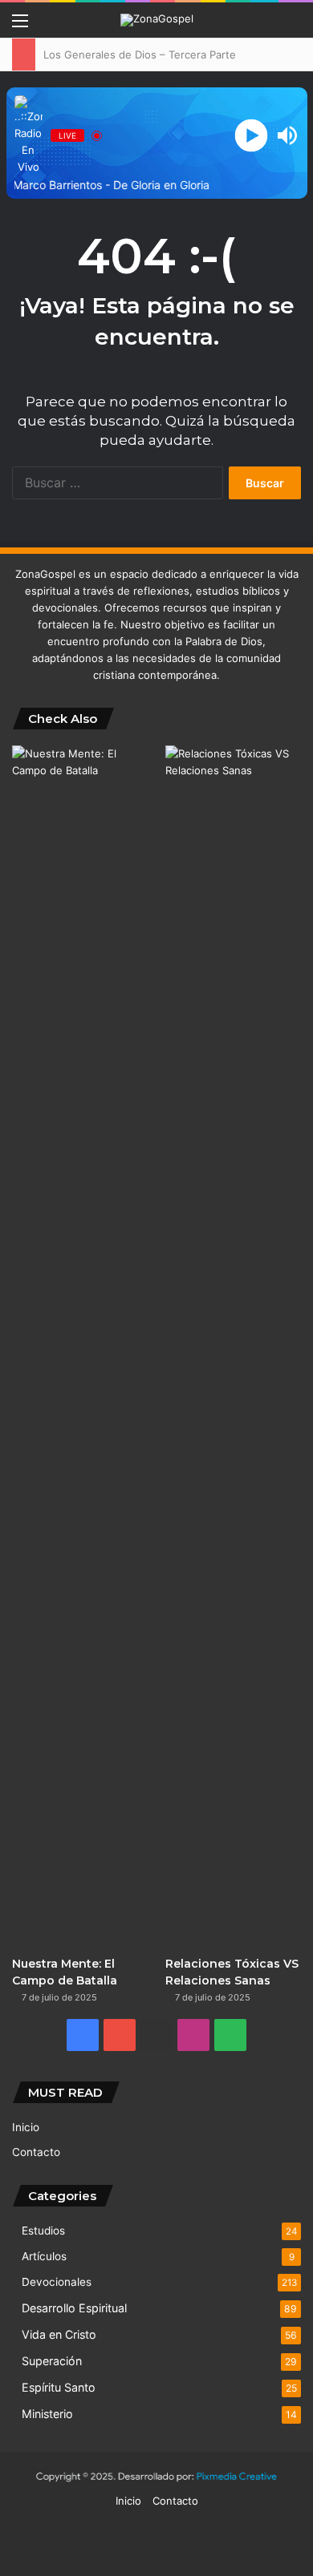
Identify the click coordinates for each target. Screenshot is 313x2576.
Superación (52, 2361)
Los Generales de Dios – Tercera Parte (139, 55)
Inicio (26, 2127)
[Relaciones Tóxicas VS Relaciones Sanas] (233, 1347)
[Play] (251, 136)
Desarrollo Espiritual (74, 2308)
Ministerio (47, 2414)
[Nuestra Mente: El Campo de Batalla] (80, 1347)
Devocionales (57, 2282)
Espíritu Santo (59, 2387)
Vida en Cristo (59, 2334)
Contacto (36, 2152)
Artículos (44, 2256)
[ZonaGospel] (157, 20)
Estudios (43, 2231)
